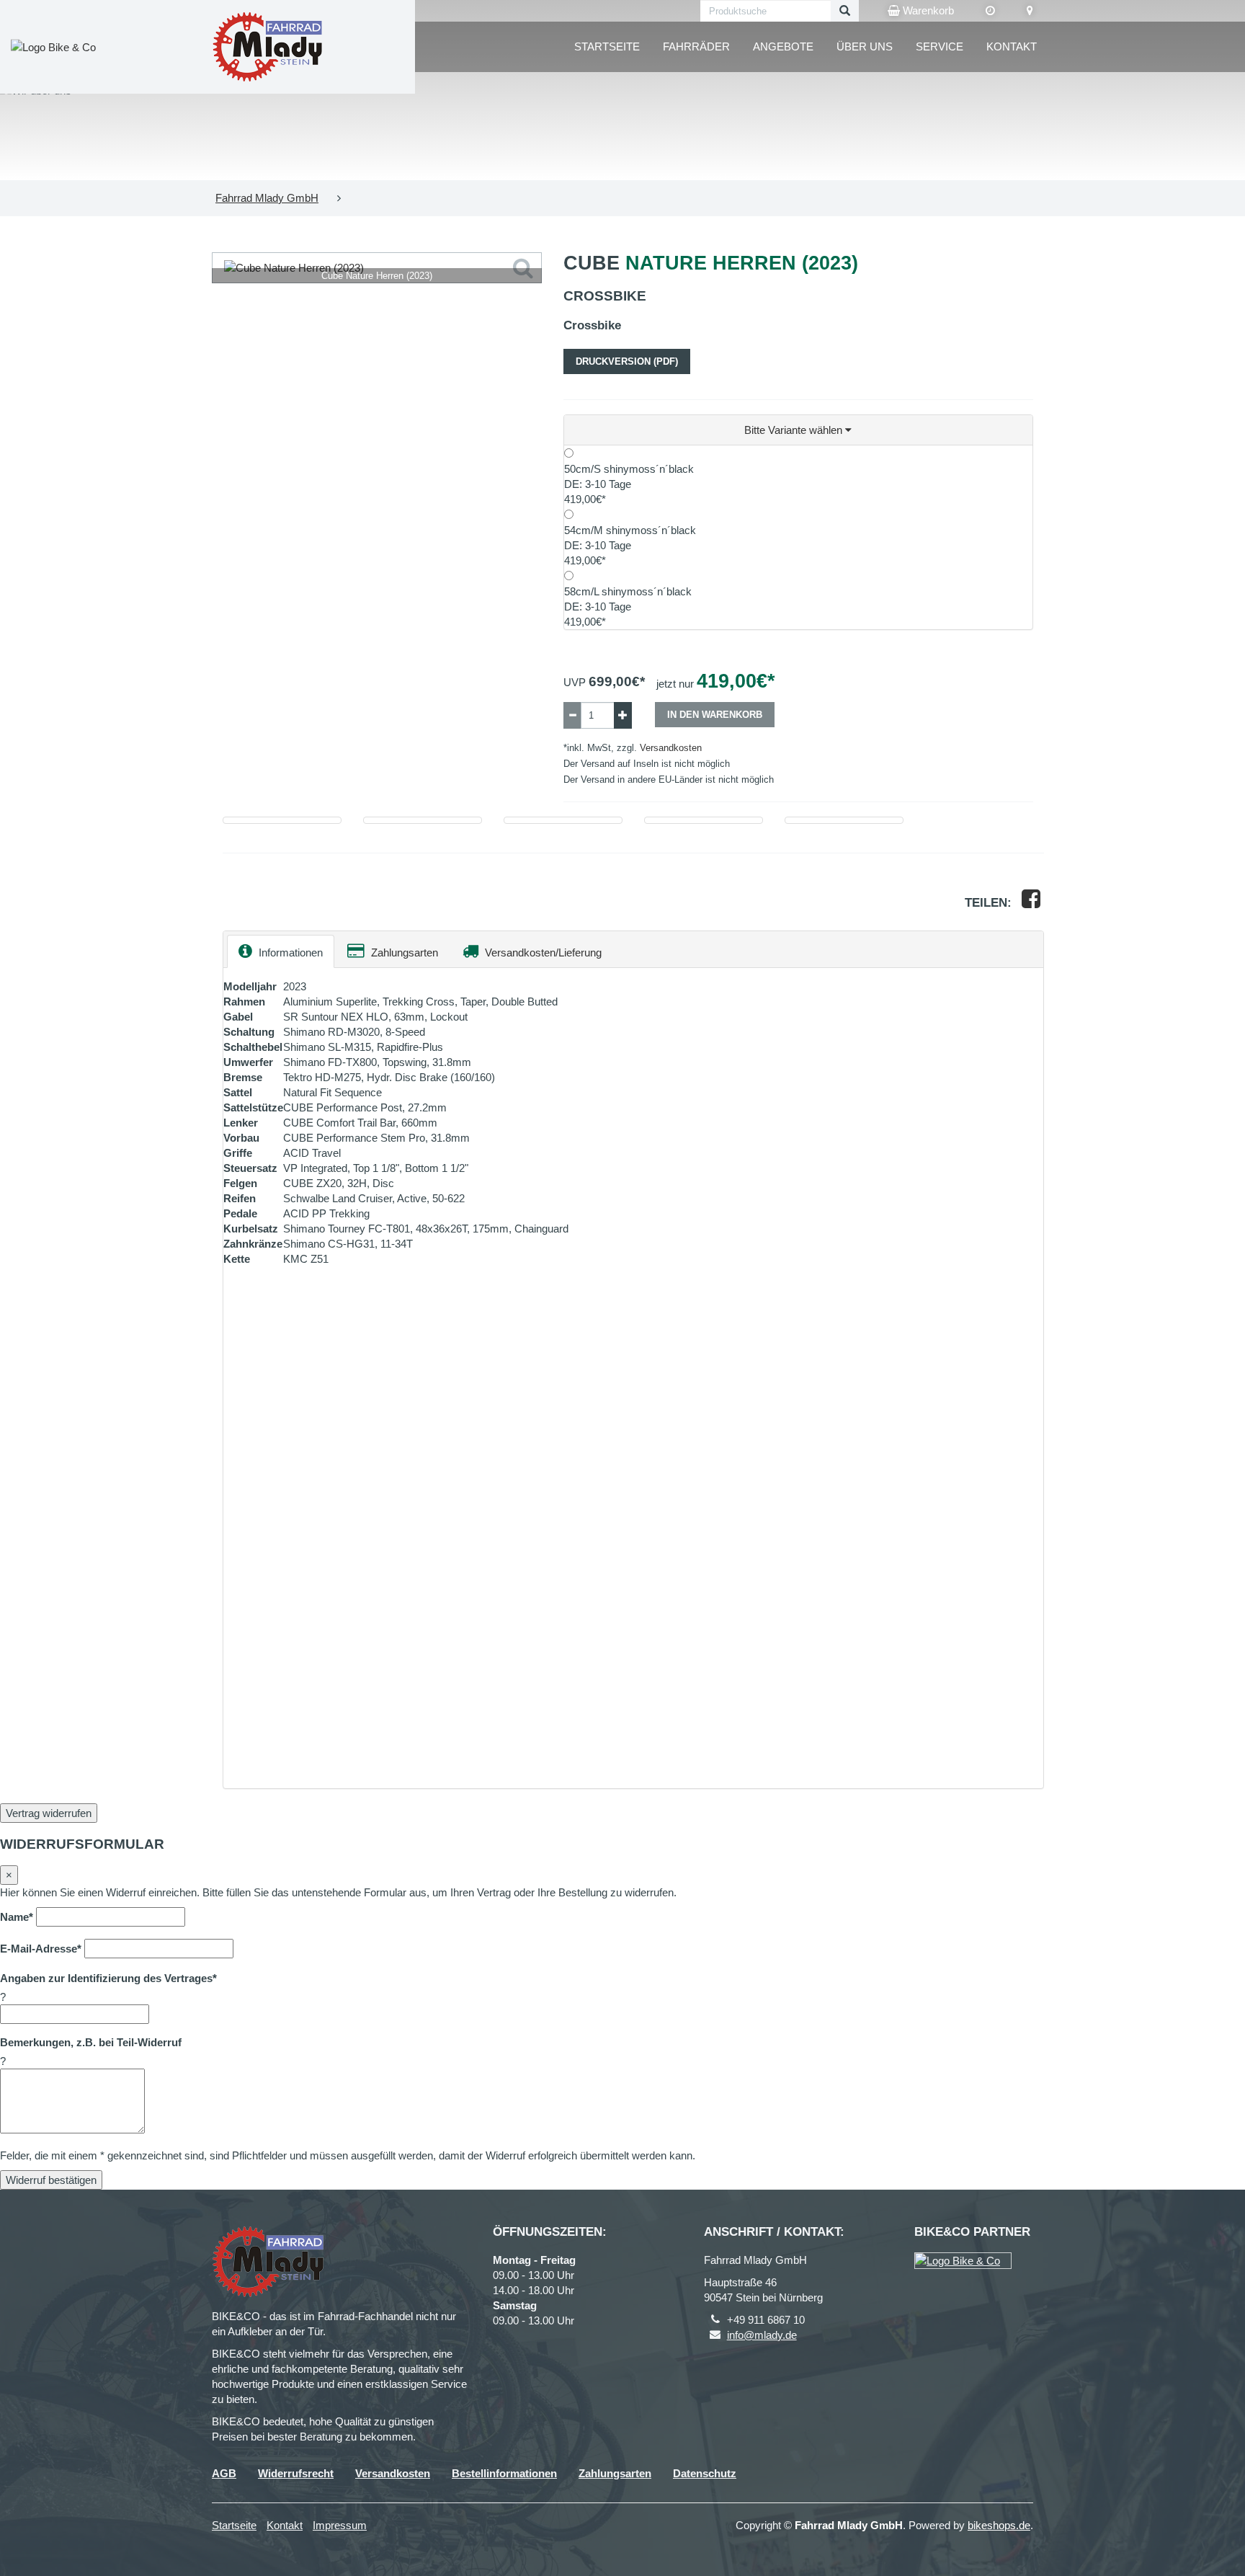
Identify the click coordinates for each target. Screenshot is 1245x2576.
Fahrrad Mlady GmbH (267, 198)
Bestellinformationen (504, 2473)
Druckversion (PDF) (627, 361)
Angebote (783, 46)
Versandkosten (671, 748)
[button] (799, 430)
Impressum (340, 2525)
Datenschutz (705, 2473)
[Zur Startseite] (267, 47)
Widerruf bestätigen (51, 2180)
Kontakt (1012, 46)
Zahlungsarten (403, 952)
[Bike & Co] (963, 2261)
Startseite (607, 46)
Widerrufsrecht (296, 2473)
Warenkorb (927, 10)
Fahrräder (696, 46)
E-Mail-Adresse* (41, 1949)
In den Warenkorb (715, 715)
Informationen (289, 952)
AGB (224, 2473)
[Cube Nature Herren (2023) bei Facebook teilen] (1031, 903)
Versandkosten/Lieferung (542, 952)
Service (940, 46)
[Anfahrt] (1030, 11)
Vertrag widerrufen (49, 1813)
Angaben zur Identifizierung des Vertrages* (108, 1978)
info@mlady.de (762, 2335)
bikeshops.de (999, 2525)
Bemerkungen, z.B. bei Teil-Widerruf (91, 2042)
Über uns (865, 46)
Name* (17, 1917)
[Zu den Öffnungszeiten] (990, 11)
